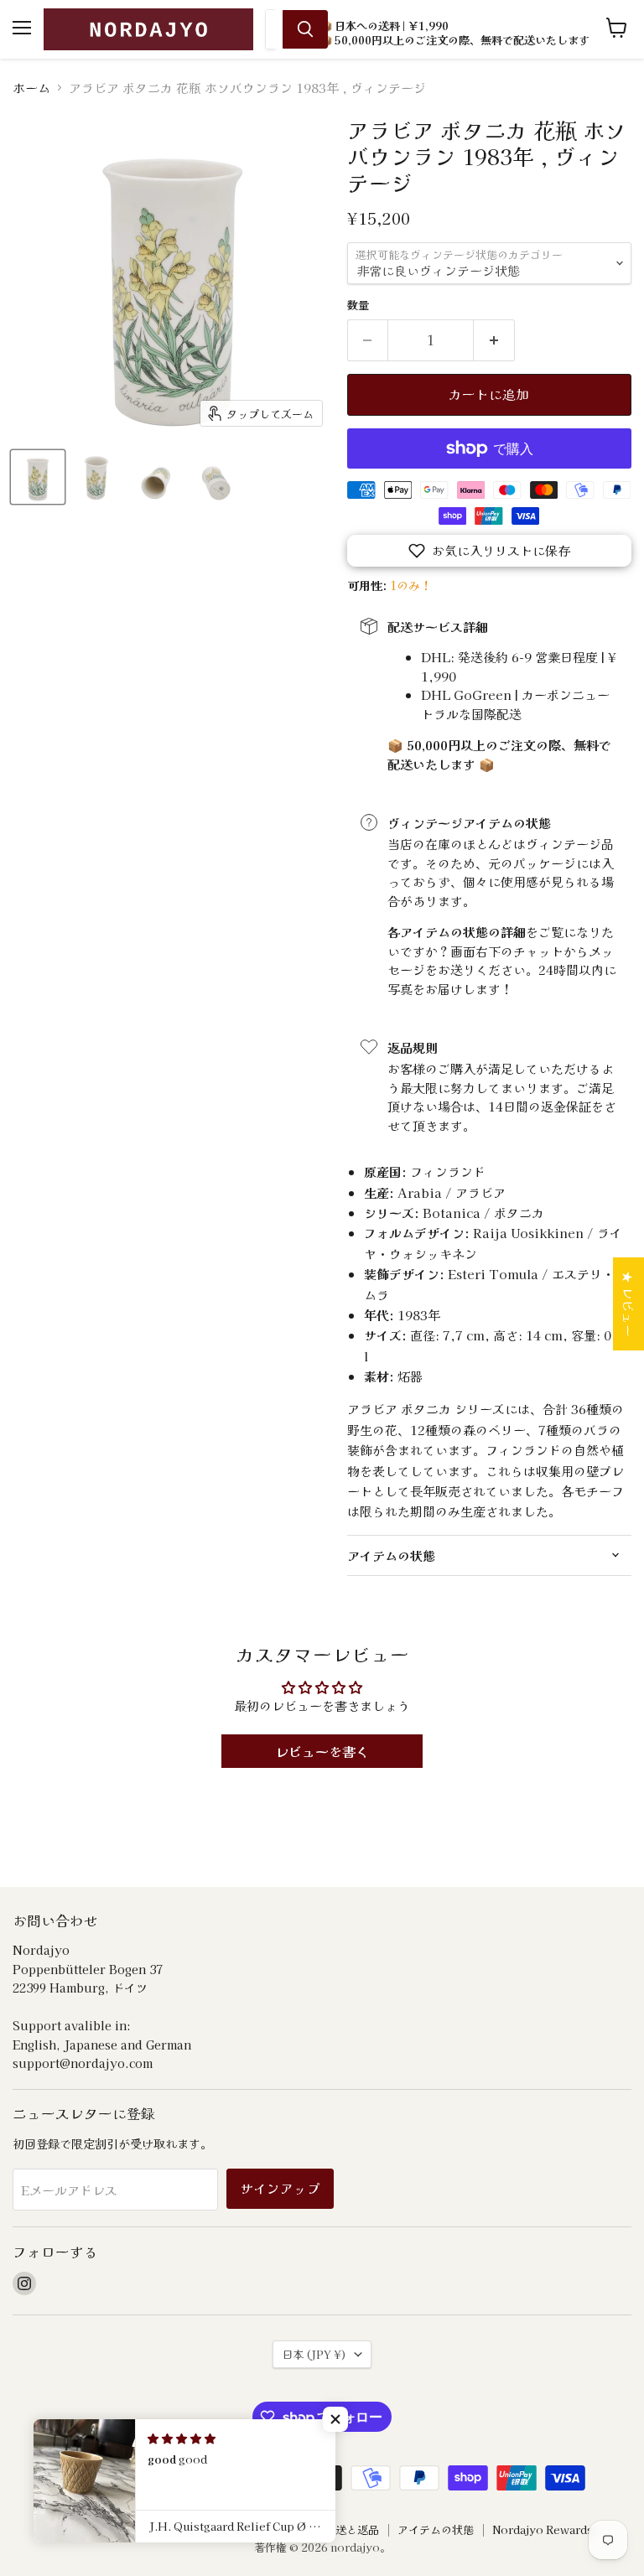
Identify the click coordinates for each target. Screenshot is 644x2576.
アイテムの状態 (436, 2529)
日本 (314, 2354)
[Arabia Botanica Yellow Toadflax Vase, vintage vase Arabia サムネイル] (38, 477)
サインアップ (280, 2188)
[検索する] (305, 29)
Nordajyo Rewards (543, 2529)
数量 (358, 305)
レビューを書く (322, 1751)
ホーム (31, 88)
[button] (489, 551)
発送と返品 (352, 2529)
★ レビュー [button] (628, 1304)
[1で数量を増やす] (494, 340)
